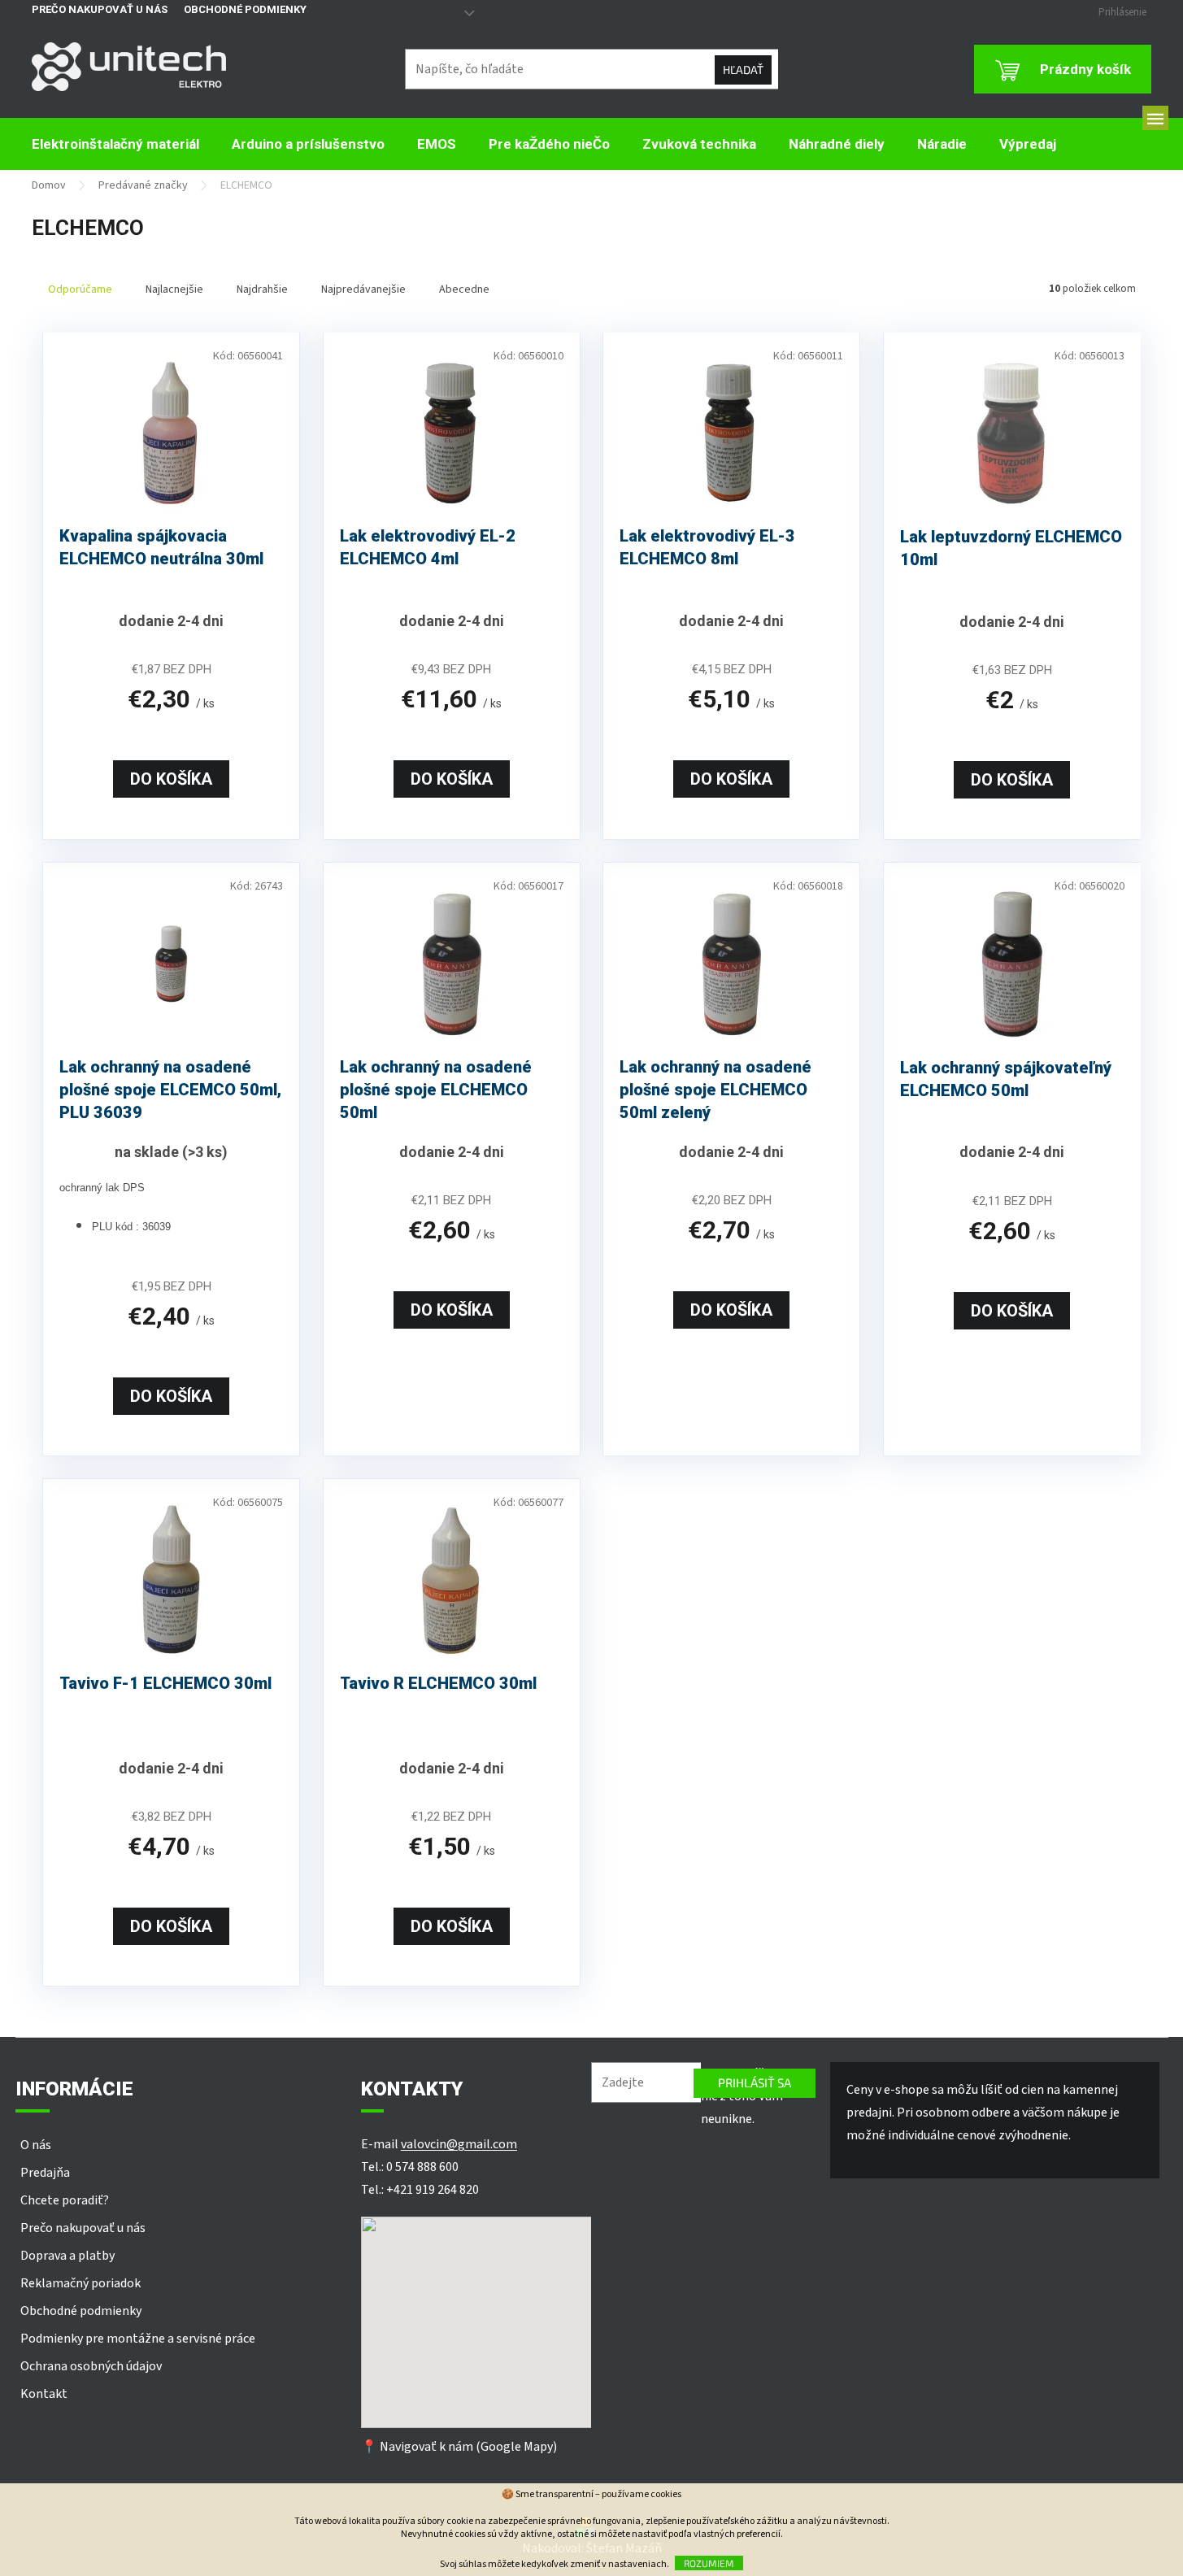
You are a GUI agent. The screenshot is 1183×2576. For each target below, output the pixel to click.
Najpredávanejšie (363, 289)
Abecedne (464, 289)
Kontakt (44, 2394)
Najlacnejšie (174, 289)
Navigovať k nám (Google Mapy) (468, 2447)
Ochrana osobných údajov (91, 2366)
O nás (36, 2145)
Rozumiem (709, 2563)
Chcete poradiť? (65, 2200)
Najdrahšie (262, 289)
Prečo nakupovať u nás (100, 9)
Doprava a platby (67, 2256)
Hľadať (743, 70)
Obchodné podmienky (245, 9)
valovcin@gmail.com (459, 2144)
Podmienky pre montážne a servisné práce (138, 2339)
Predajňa (45, 2173)
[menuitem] (115, 144)
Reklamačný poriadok (80, 2283)
